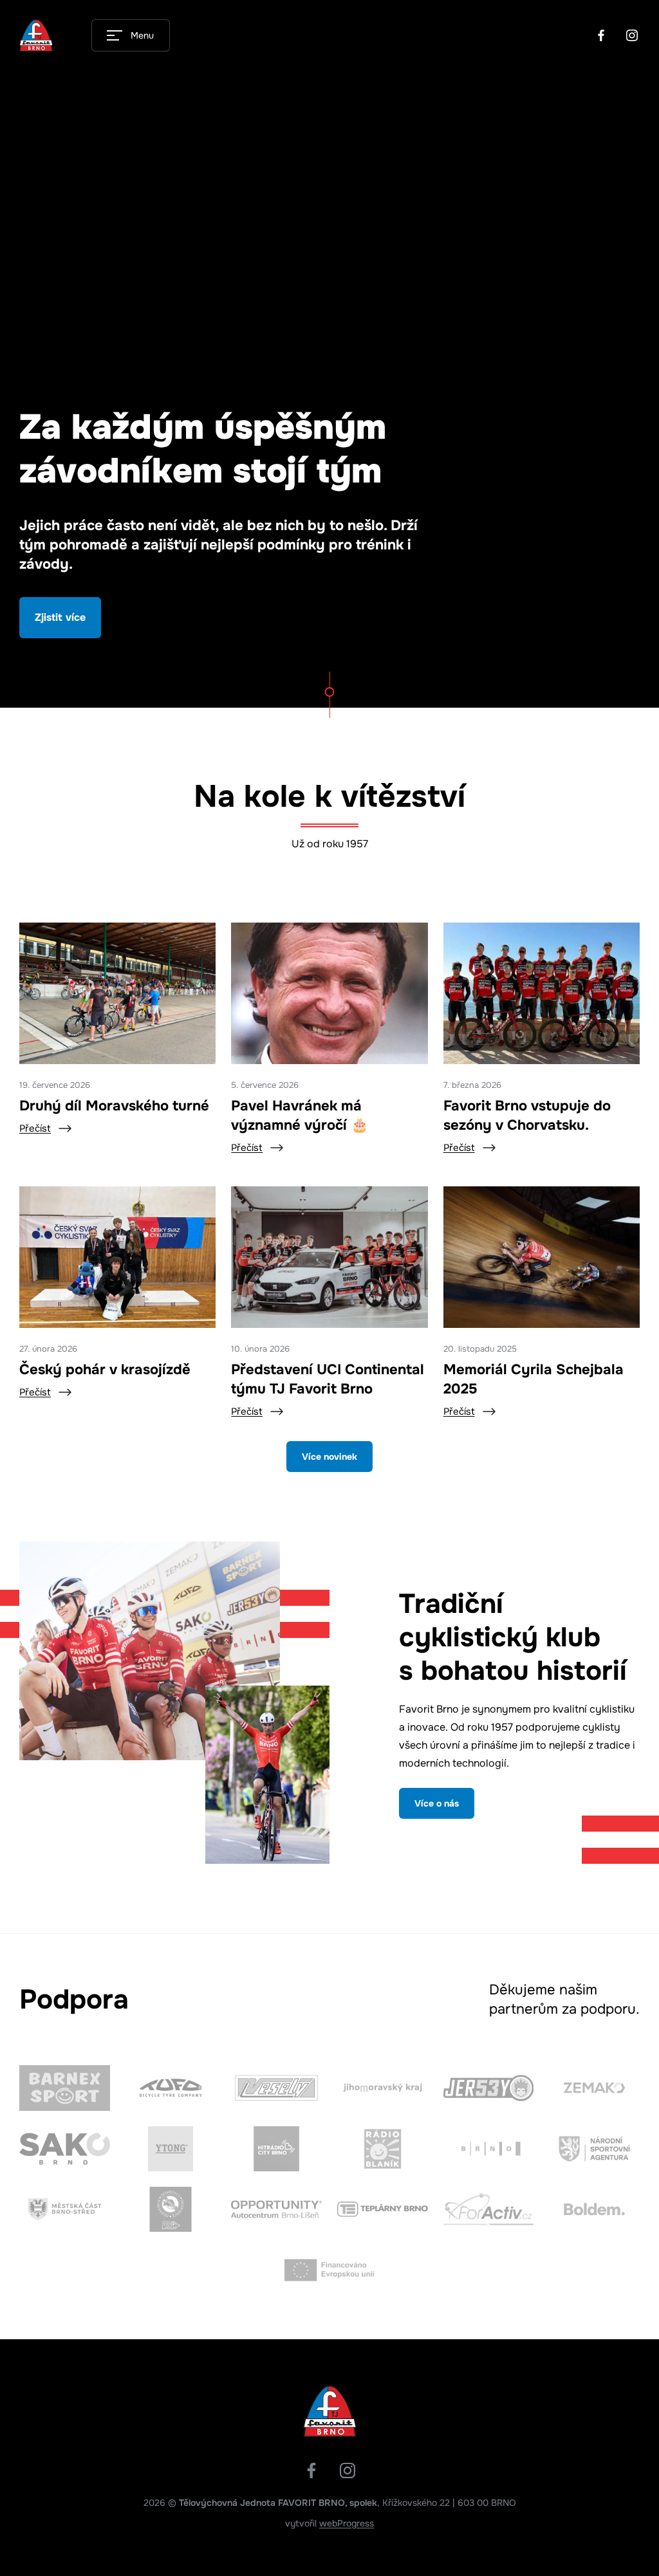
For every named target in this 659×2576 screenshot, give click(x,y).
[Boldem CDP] (594, 2209)
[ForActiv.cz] (489, 2209)
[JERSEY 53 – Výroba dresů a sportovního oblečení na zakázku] (489, 2088)
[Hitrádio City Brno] (276, 2149)
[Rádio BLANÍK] (383, 2149)
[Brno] (489, 2149)
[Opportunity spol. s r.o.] (276, 2209)
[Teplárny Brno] (383, 2209)
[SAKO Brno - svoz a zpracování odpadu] (65, 2149)
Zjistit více (60, 617)
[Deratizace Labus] (171, 2209)
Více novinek (329, 1457)
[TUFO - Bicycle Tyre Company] (171, 2088)
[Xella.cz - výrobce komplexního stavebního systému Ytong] (171, 2149)
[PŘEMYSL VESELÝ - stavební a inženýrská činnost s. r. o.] (276, 2088)
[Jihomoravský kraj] (383, 2088)
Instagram (632, 35)
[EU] (330, 2270)
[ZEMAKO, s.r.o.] (594, 2088)
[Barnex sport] (65, 2088)
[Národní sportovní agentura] (594, 2149)
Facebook (601, 35)
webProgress (347, 2523)
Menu (142, 35)
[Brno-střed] (65, 2209)
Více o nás (437, 1803)
